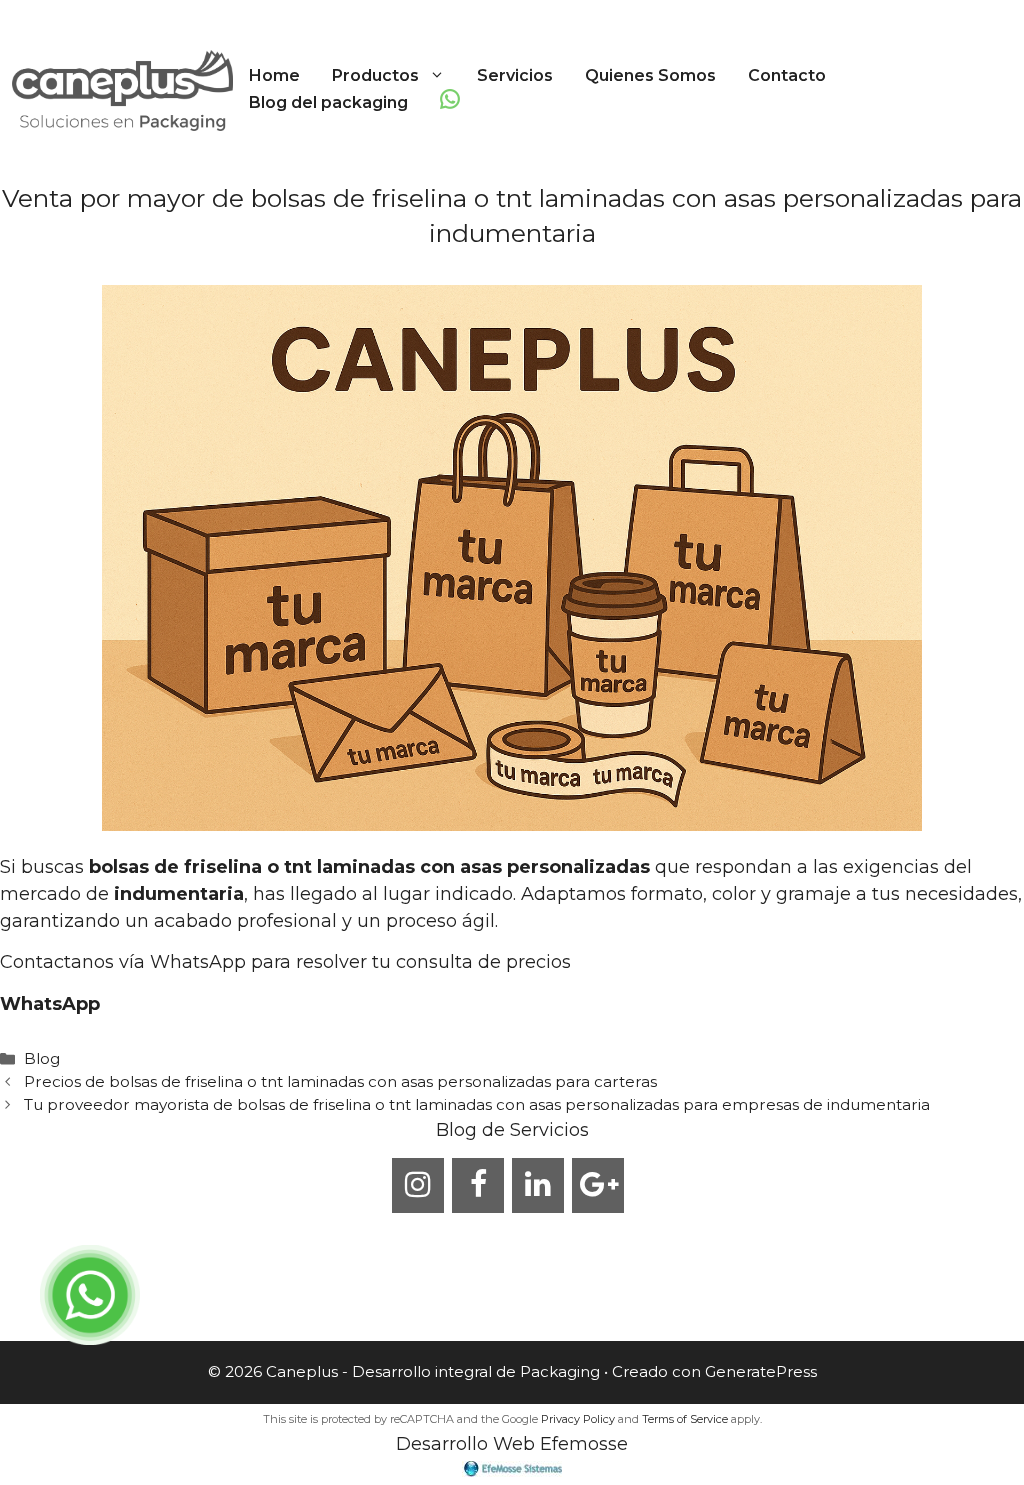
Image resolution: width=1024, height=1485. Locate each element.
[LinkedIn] (538, 1185)
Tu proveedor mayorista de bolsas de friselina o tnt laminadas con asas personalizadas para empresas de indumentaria (477, 1104)
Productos (375, 75)
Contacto (787, 75)
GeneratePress (761, 1371)
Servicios (515, 75)
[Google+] (598, 1185)
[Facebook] (478, 1185)
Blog (42, 1058)
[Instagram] (418, 1185)
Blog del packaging (328, 102)
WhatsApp (50, 1004)
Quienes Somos (650, 75)
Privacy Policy (578, 1419)
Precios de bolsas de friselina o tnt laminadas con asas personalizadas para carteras (340, 1081)
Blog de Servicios (512, 1130)
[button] (440, 76)
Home (274, 75)
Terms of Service (685, 1419)
